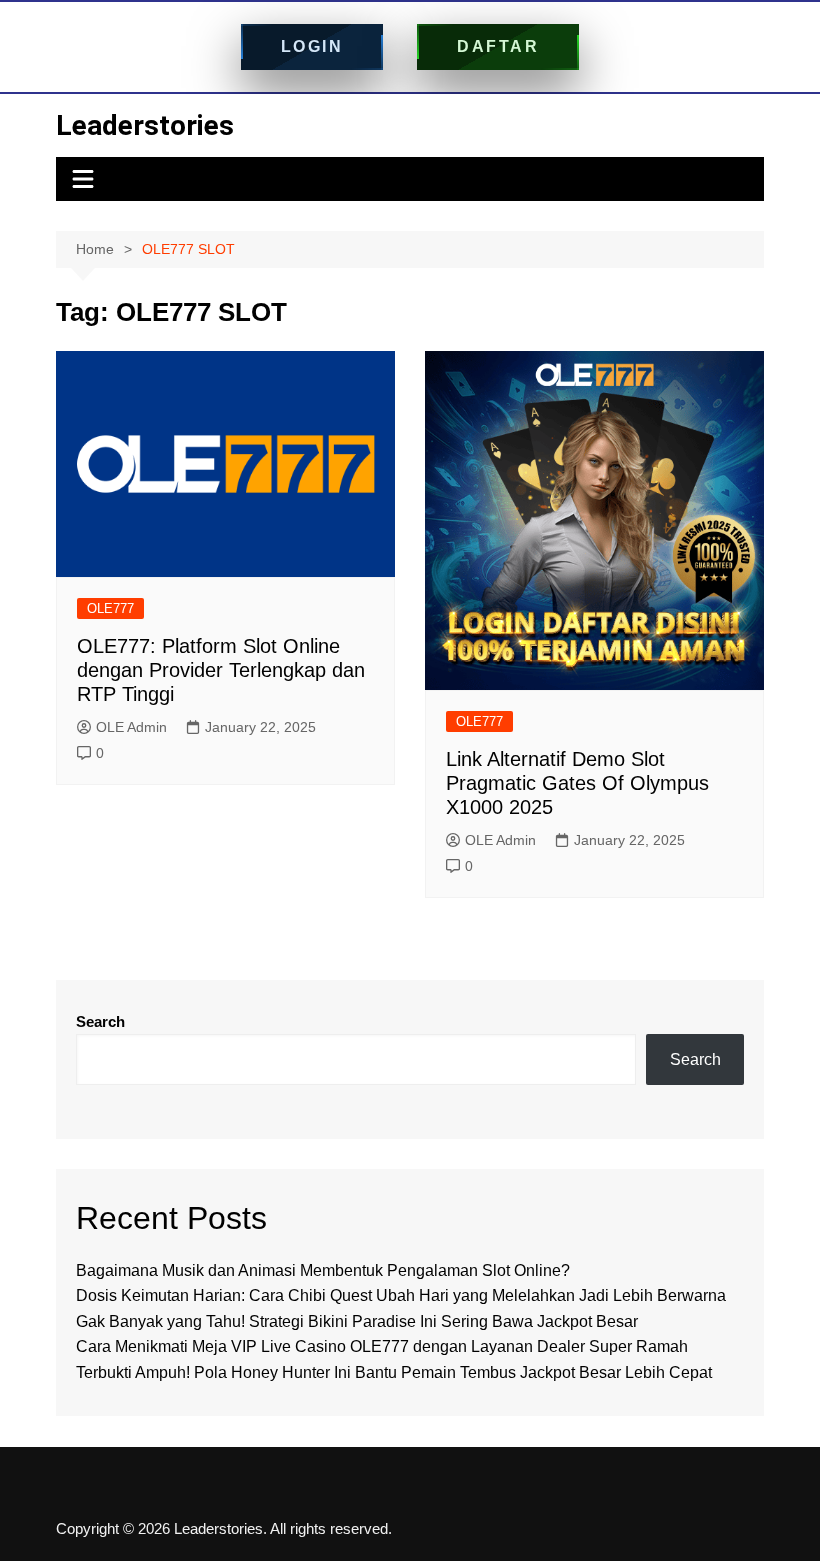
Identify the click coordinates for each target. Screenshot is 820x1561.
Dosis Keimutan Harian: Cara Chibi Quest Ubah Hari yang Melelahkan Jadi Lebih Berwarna (401, 1295)
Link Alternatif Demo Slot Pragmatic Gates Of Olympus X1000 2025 (577, 783)
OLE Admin (131, 727)
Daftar (498, 46)
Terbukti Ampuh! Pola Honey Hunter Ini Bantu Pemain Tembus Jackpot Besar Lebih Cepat (394, 1372)
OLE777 (110, 608)
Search (100, 1021)
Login (312, 46)
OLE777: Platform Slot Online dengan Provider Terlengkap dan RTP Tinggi (221, 670)
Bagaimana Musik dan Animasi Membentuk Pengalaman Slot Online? (323, 1270)
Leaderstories (145, 125)
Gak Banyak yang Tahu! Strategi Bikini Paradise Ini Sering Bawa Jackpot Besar (357, 1321)
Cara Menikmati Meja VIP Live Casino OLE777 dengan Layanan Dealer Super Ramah (382, 1346)
